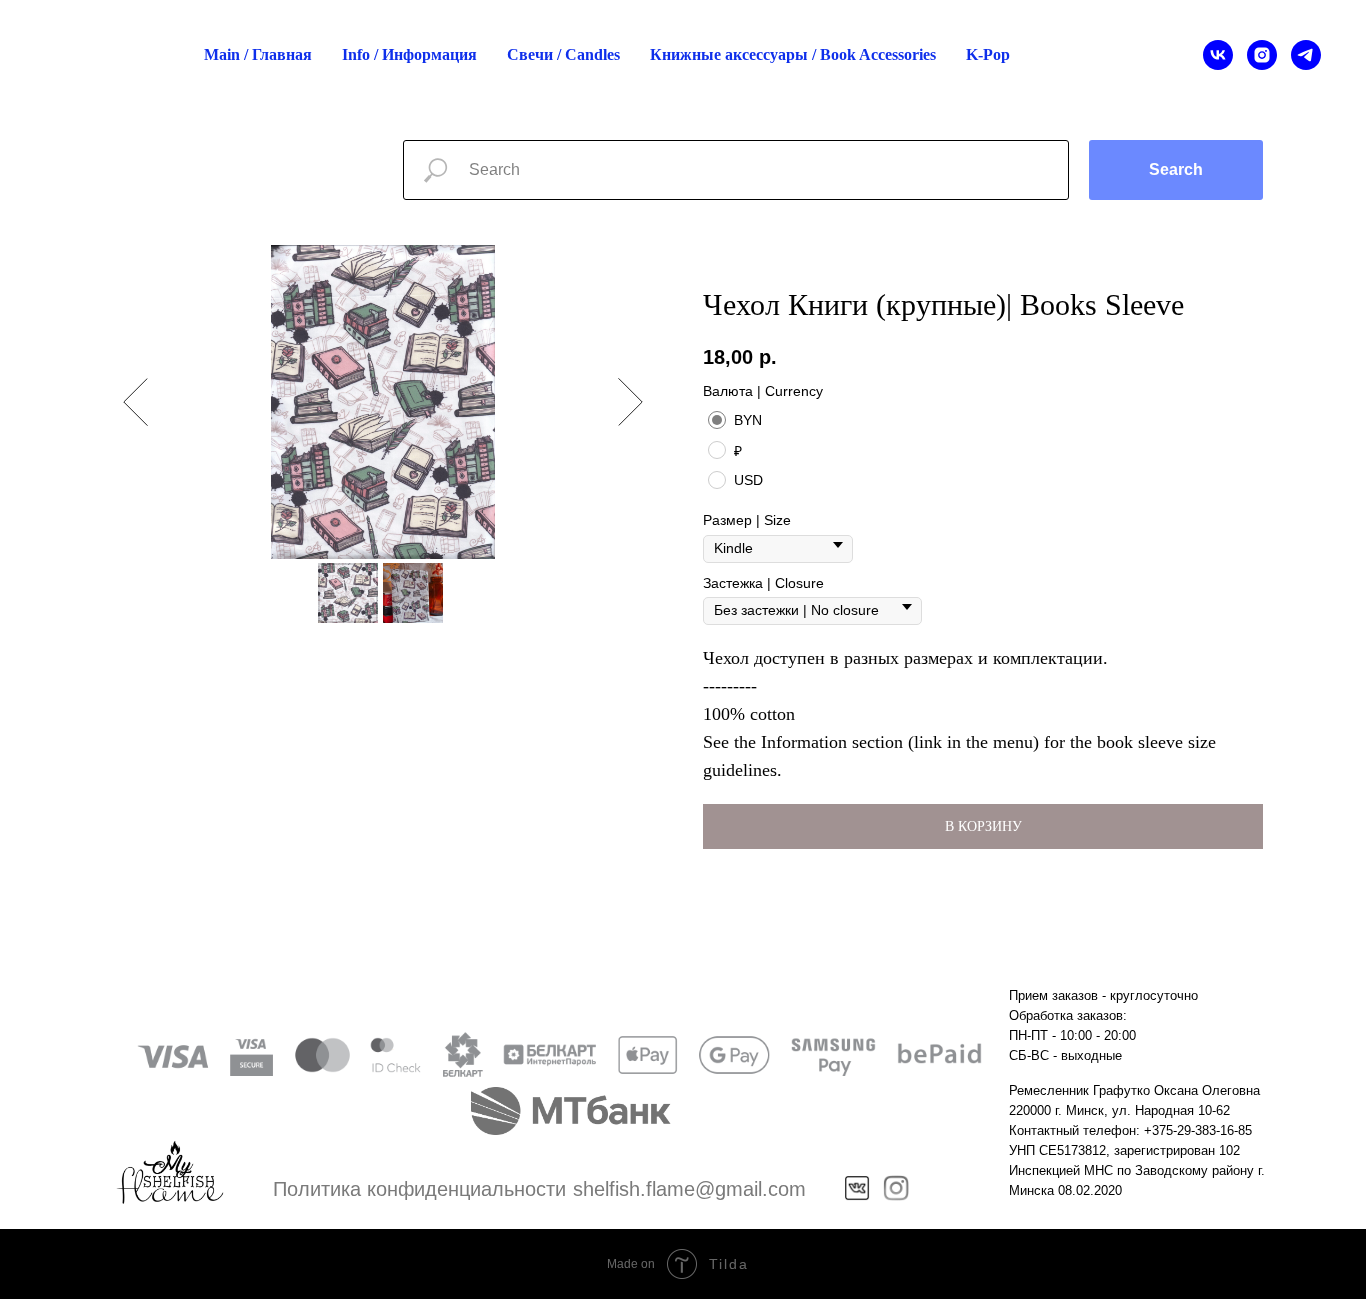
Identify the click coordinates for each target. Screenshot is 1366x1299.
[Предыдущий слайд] (135, 402)
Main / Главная (258, 54)
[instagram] (1262, 55)
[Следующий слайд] (630, 402)
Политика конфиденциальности (419, 1189)
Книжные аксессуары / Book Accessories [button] (793, 54)
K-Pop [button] (988, 54)
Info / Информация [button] (409, 54)
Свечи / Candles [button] (563, 54)
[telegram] (1306, 55)
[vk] (1218, 55)
